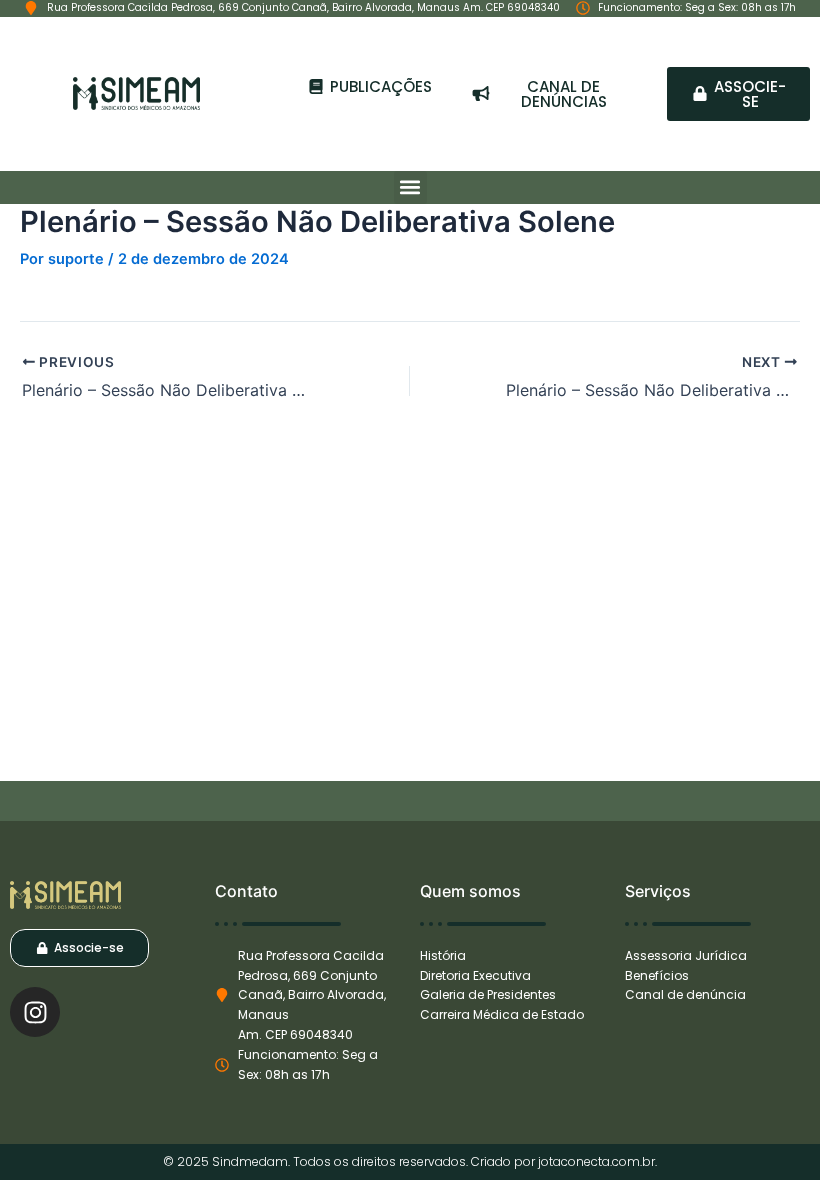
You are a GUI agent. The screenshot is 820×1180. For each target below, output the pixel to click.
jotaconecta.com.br (596, 1161)
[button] (410, 187)
